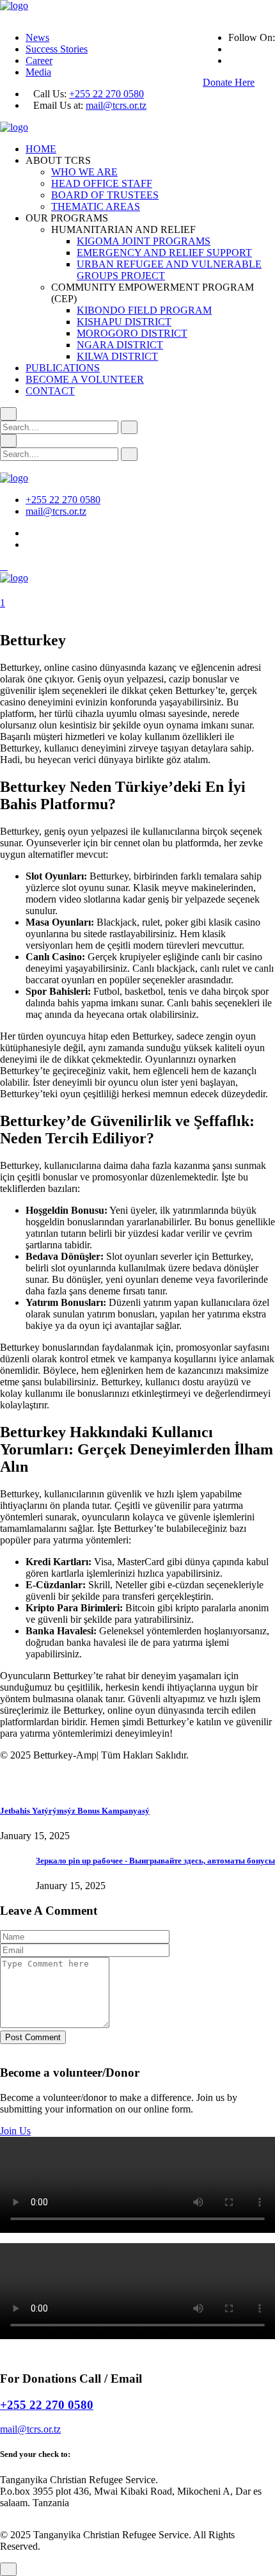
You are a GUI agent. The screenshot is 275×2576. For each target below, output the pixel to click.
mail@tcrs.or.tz (116, 105)
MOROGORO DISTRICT (132, 333)
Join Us (15, 2131)
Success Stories (57, 49)
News (37, 37)
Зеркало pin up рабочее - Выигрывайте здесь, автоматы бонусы (155, 1861)
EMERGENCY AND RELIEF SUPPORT (164, 253)
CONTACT (50, 391)
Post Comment (33, 2037)
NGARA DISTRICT (120, 345)
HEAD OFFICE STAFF (102, 183)
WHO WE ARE (84, 172)
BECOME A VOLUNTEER (85, 379)
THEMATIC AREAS (96, 206)
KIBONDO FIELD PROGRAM (144, 310)
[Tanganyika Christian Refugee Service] (14, 5)
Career (39, 60)
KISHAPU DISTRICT (124, 322)
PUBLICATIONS (63, 368)
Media (38, 72)
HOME (41, 149)
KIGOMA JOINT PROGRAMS (144, 241)
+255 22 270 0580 (106, 94)
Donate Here (229, 82)
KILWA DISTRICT (117, 356)
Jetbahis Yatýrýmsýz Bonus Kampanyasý (75, 1811)
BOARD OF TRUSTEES (105, 195)
